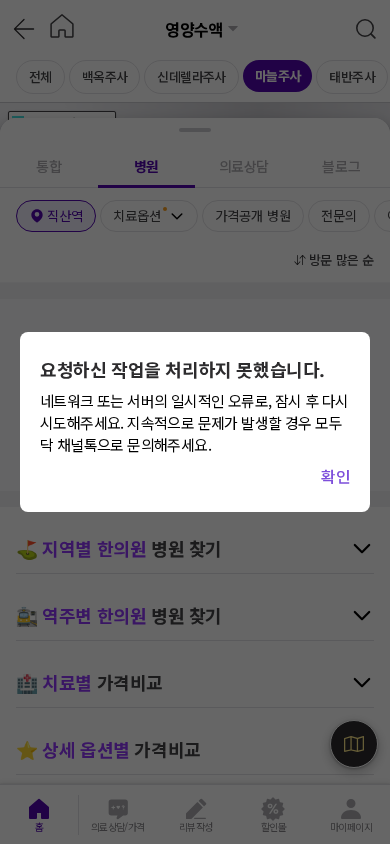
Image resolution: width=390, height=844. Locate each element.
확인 (335, 476)
